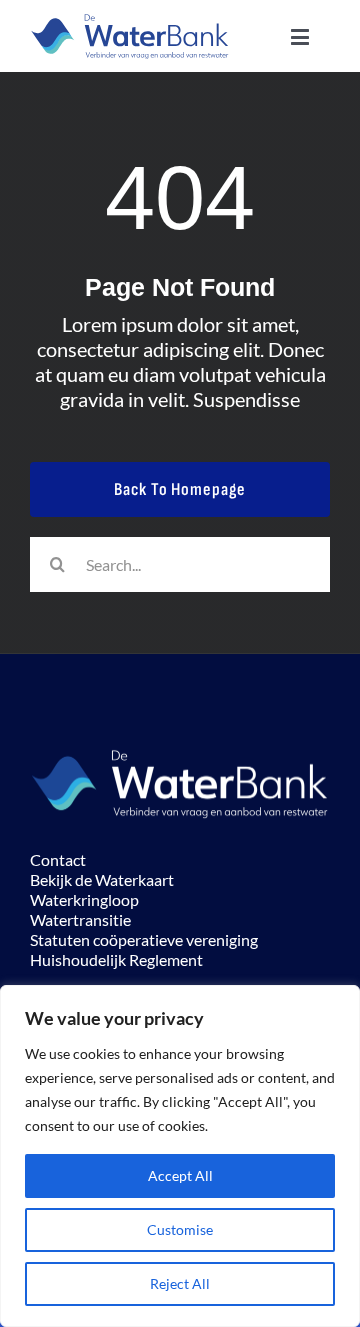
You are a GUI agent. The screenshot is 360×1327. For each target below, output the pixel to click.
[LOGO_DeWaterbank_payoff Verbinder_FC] (130, 20)
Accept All (180, 1175)
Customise (180, 1229)
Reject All (180, 1283)
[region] (180, 1156)
